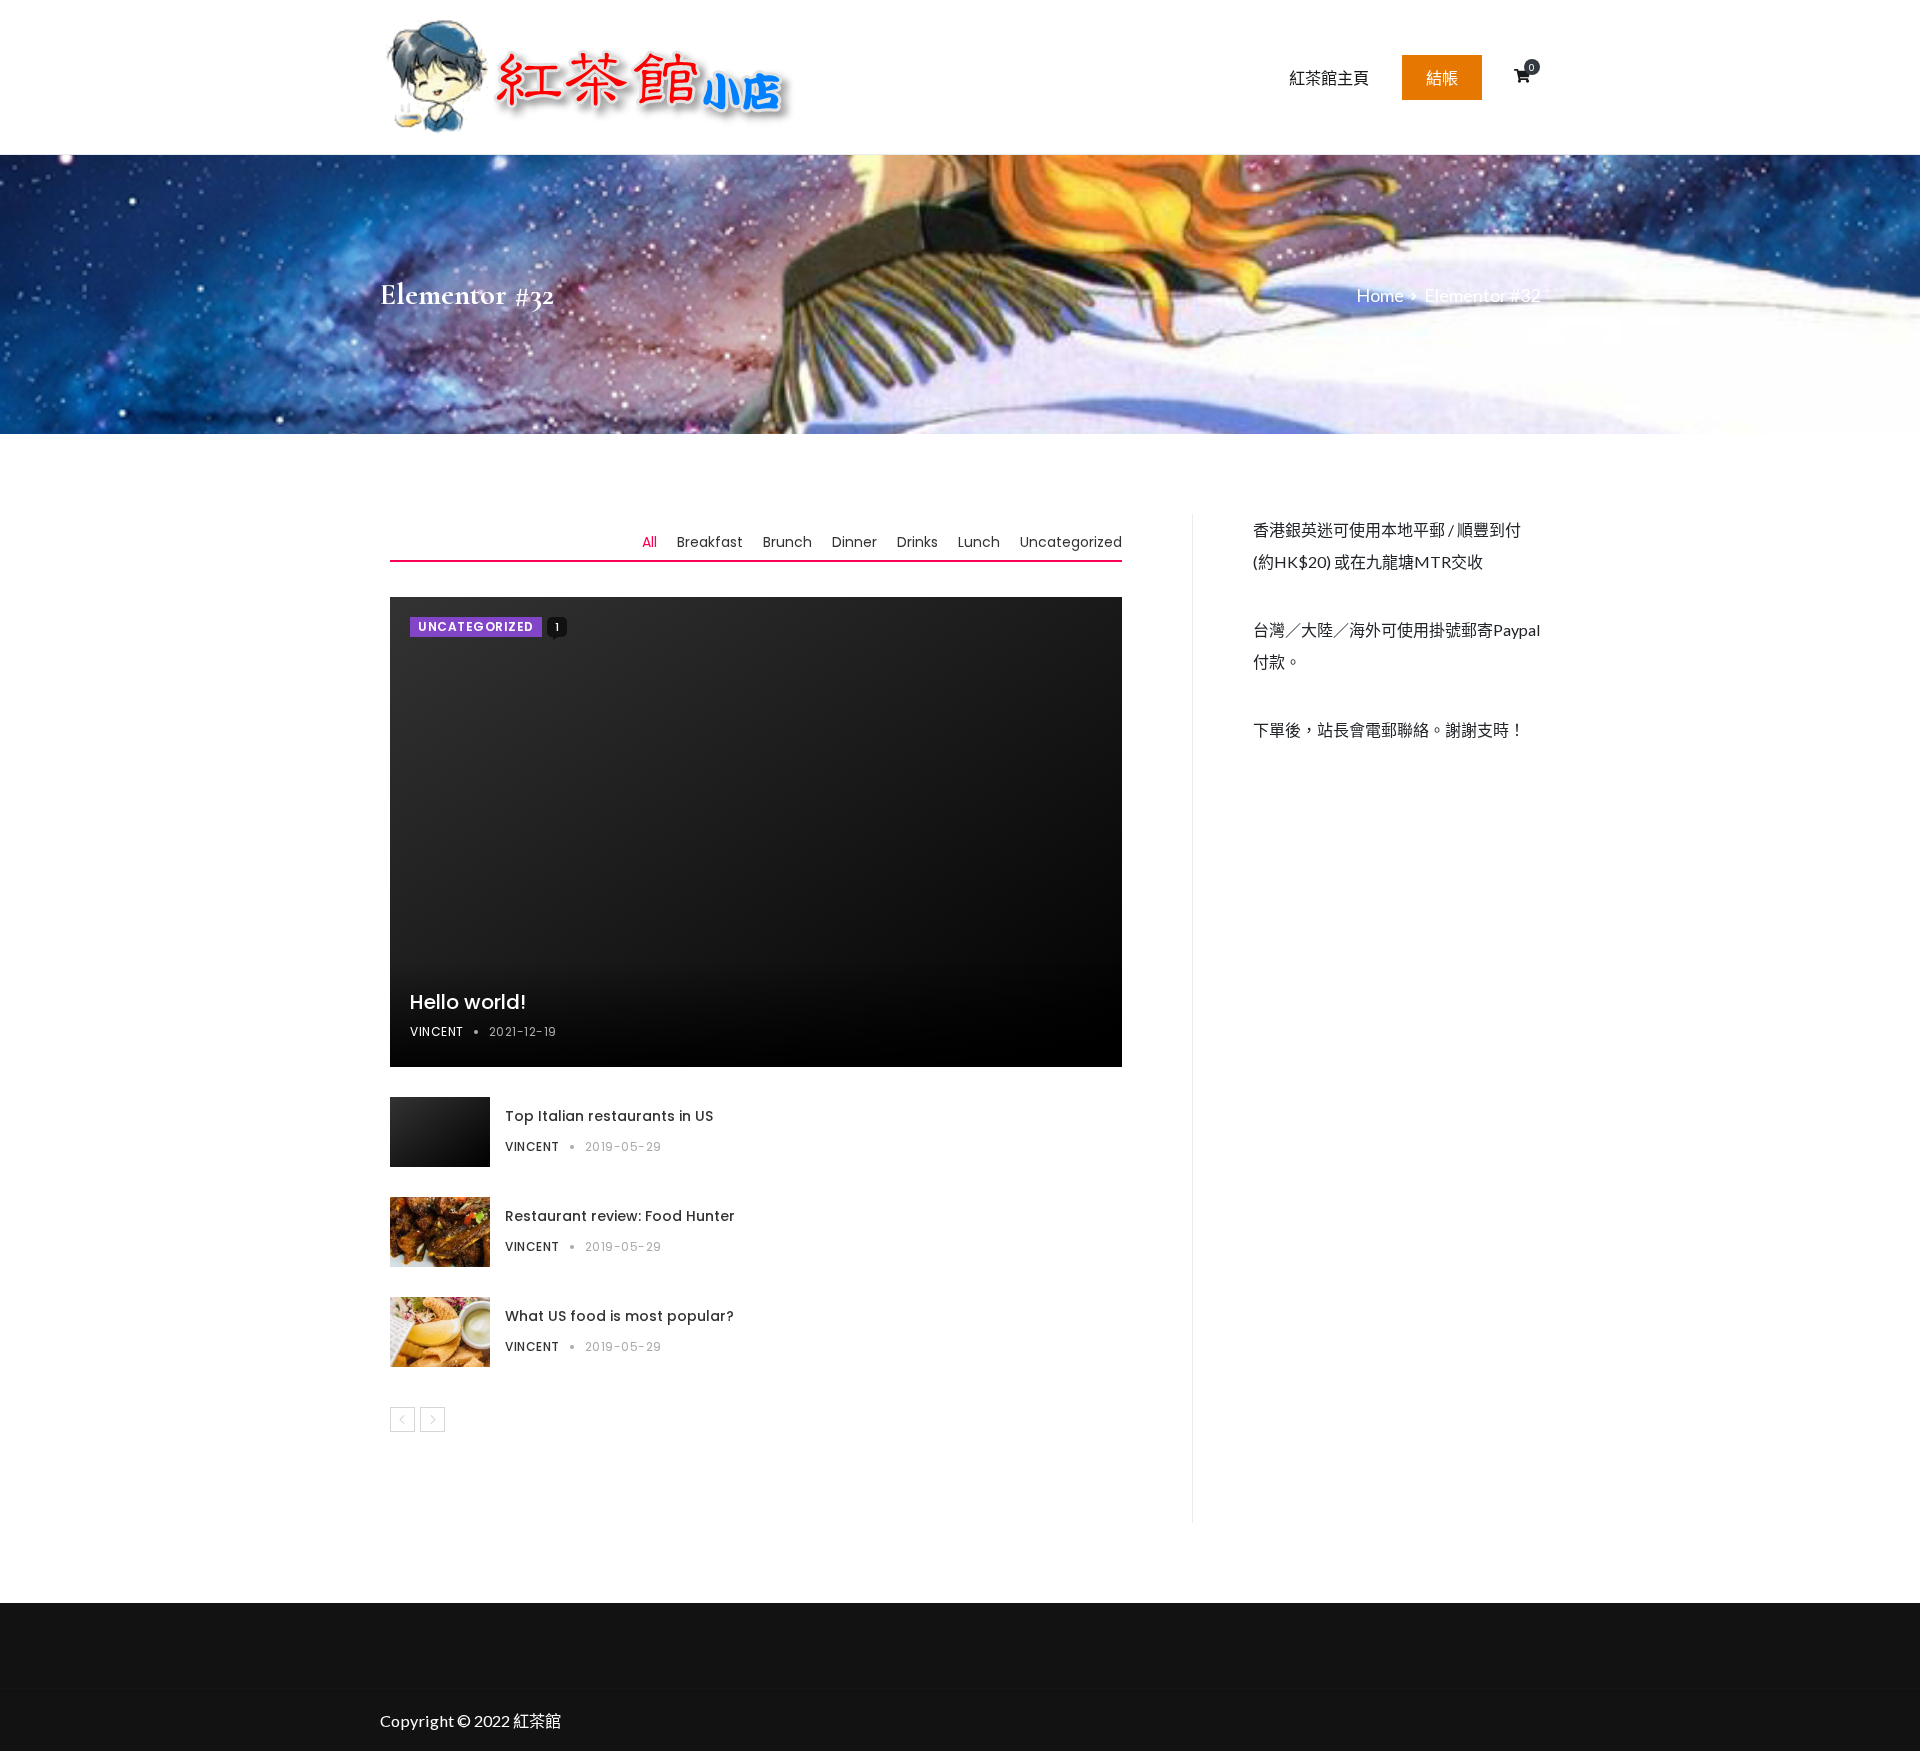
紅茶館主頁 (1329, 77)
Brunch (787, 542)
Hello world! (468, 1002)
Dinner (854, 542)
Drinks (917, 542)
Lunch (979, 542)
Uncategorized (1071, 542)
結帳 (1442, 77)
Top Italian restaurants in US (609, 1116)
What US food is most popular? (619, 1316)
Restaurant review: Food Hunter (620, 1216)
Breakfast (710, 542)
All (649, 542)
